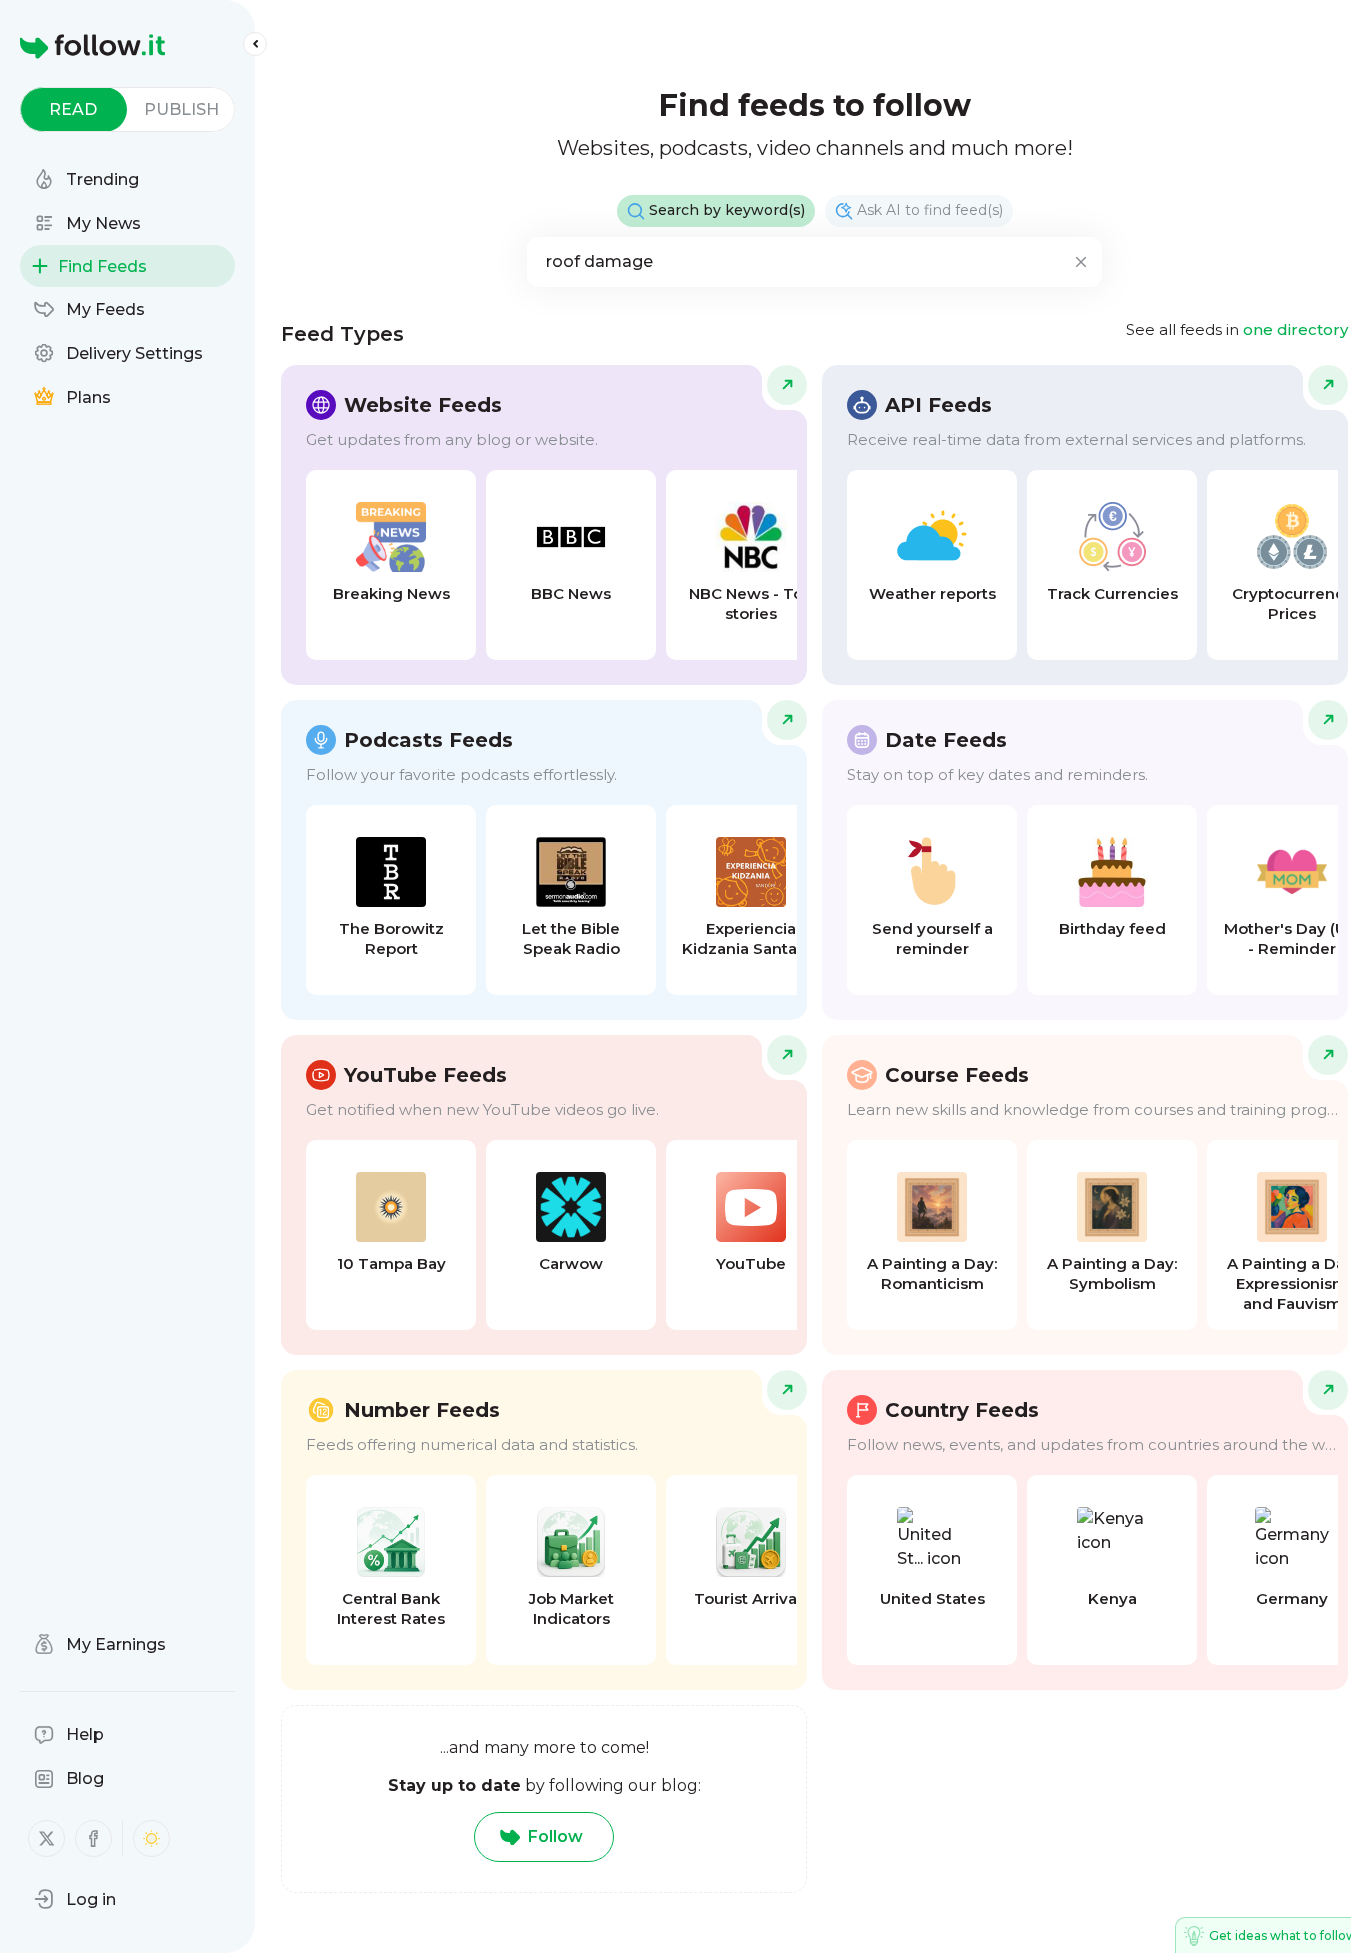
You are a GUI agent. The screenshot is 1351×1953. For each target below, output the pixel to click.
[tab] (73, 109)
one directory (1295, 329)
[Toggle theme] (151, 1838)
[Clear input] (1081, 262)
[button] (75, 1899)
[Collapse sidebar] (255, 44)
